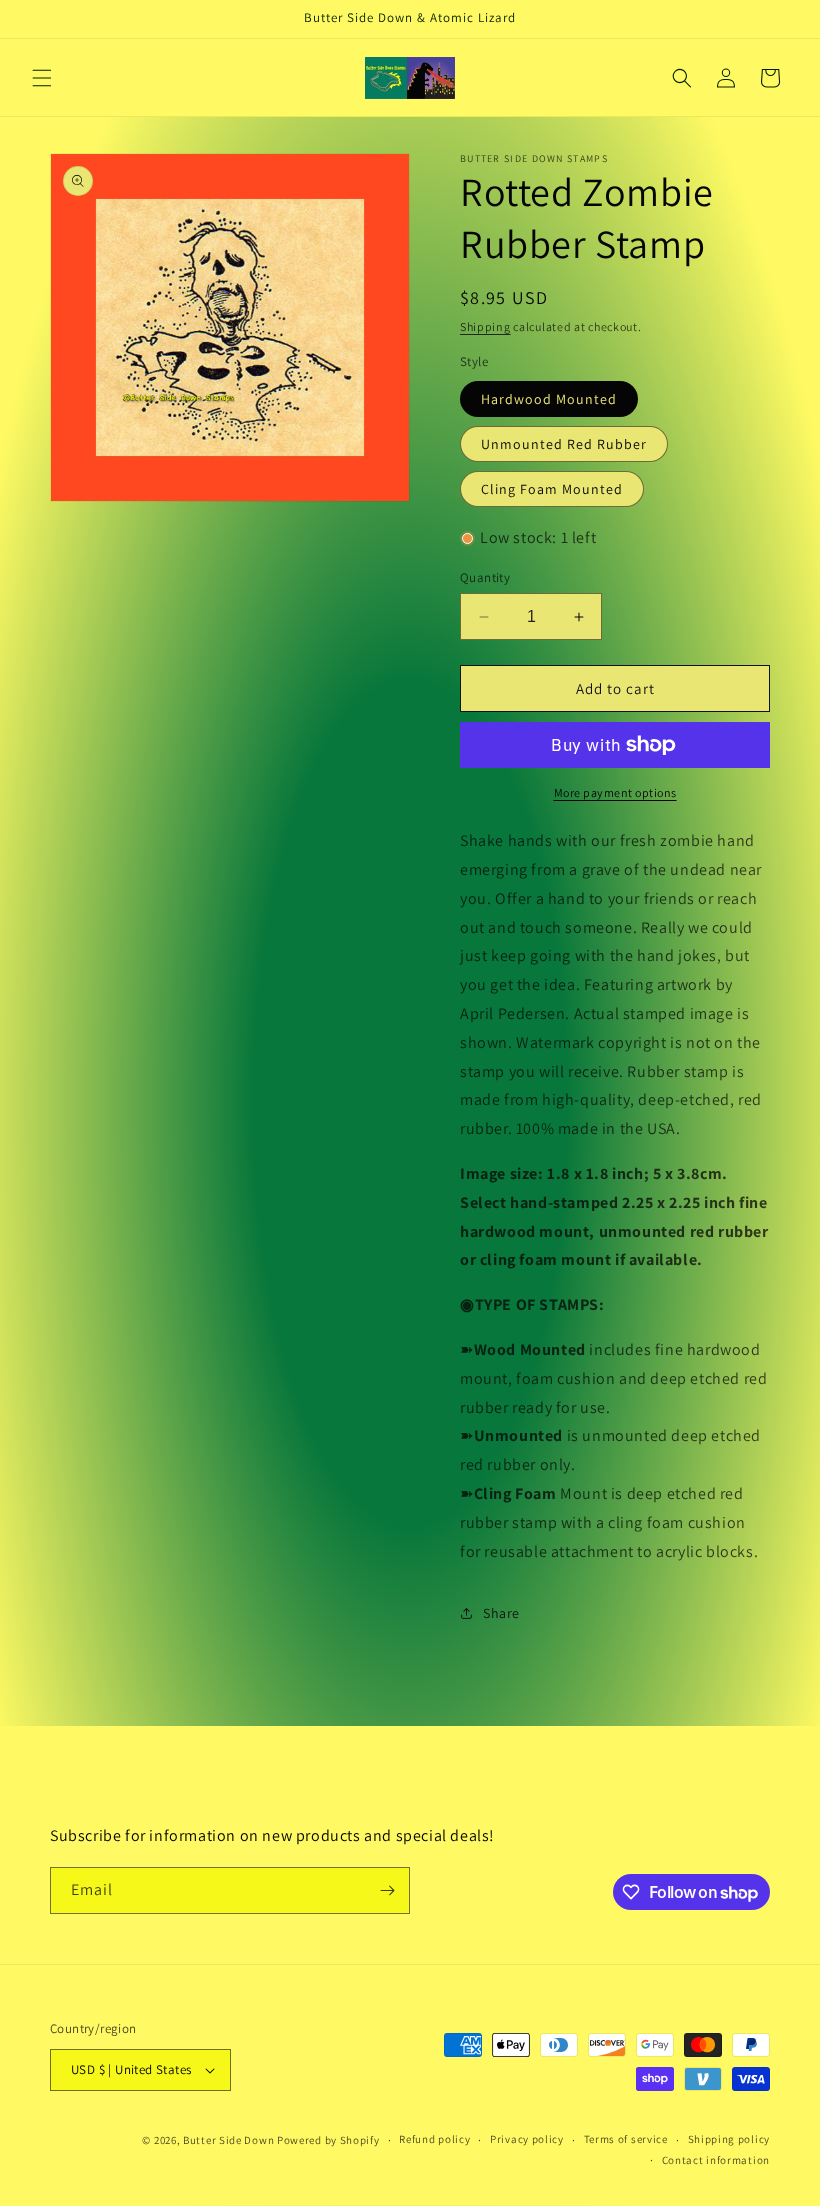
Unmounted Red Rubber (564, 444)
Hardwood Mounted (549, 399)
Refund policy (434, 2139)
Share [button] (501, 1613)
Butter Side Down (228, 2140)
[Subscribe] (387, 1890)
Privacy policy (527, 2139)
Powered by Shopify (328, 2140)
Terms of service (626, 2139)
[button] (42, 78)
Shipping (485, 326)
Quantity (485, 577)
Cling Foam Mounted (552, 489)
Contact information (716, 2160)
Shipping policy (729, 2139)
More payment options (615, 792)
